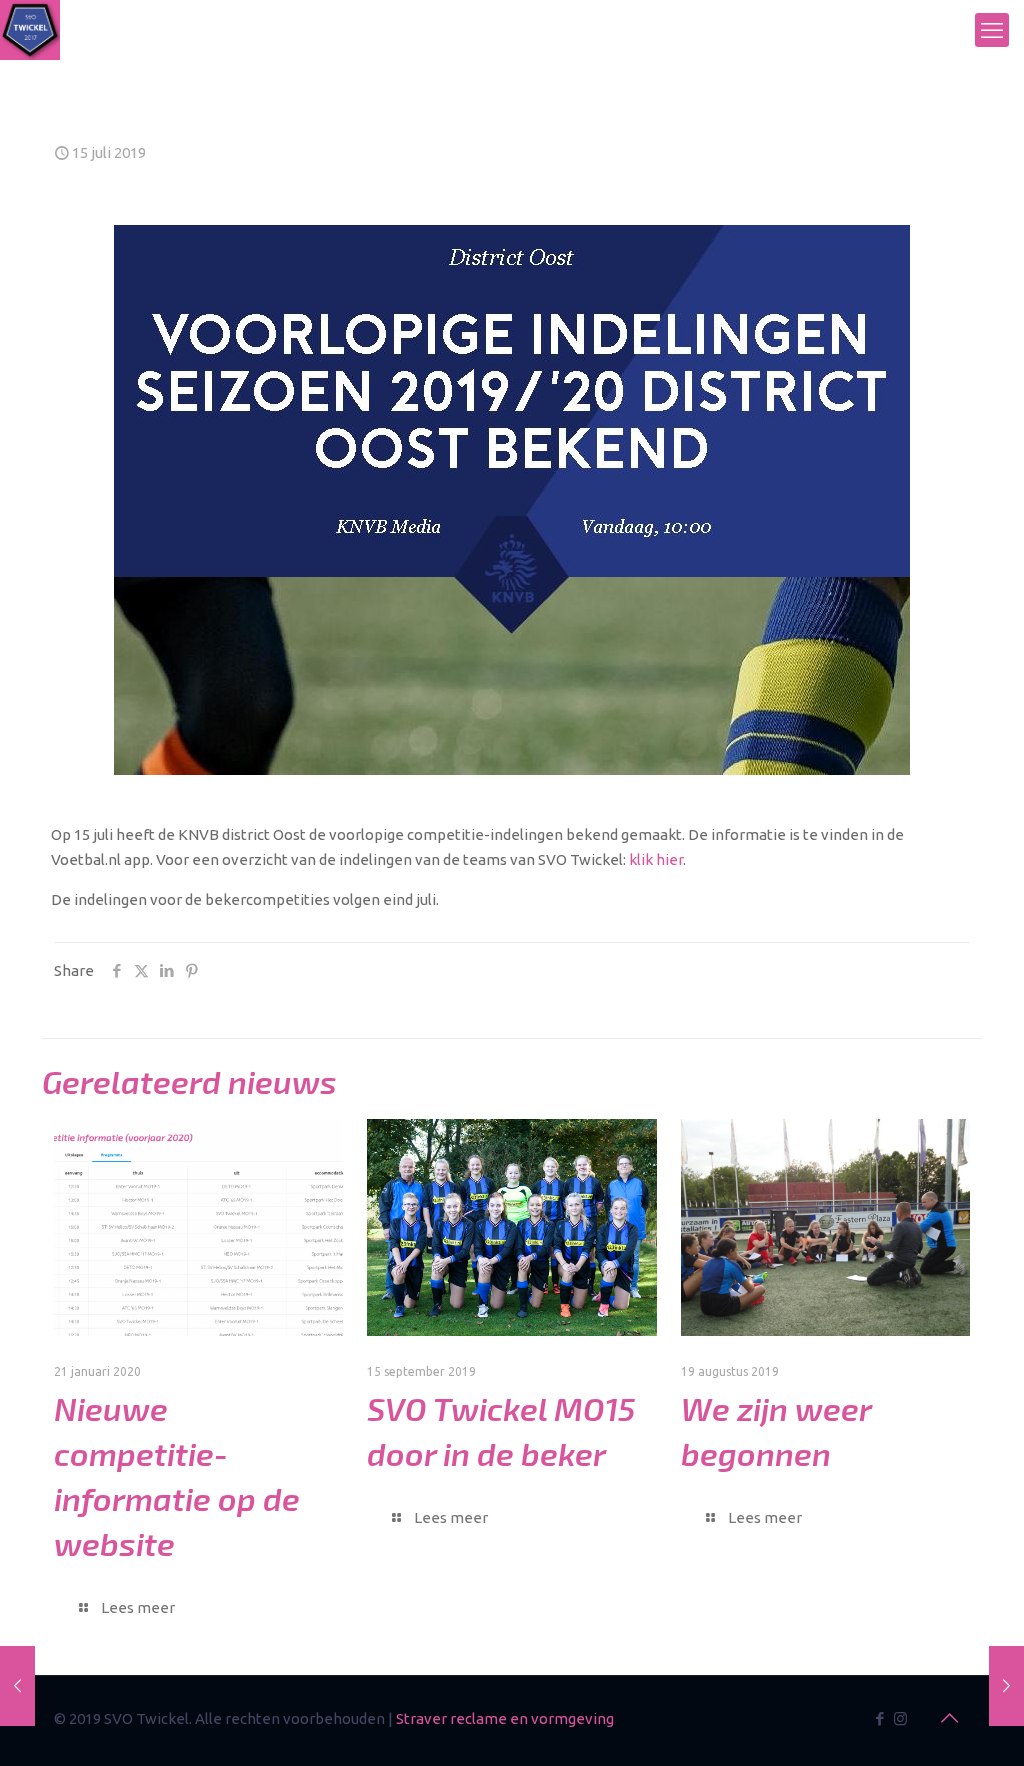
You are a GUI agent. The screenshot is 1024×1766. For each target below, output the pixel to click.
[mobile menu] (992, 30)
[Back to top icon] (949, 1718)
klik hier (656, 859)
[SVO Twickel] (30, 30)
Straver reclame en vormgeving (505, 1718)
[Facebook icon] (879, 1718)
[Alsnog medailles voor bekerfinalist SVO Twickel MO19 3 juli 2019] (17, 1686)
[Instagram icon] (900, 1718)
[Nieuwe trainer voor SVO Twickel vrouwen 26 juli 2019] (1006, 1686)
